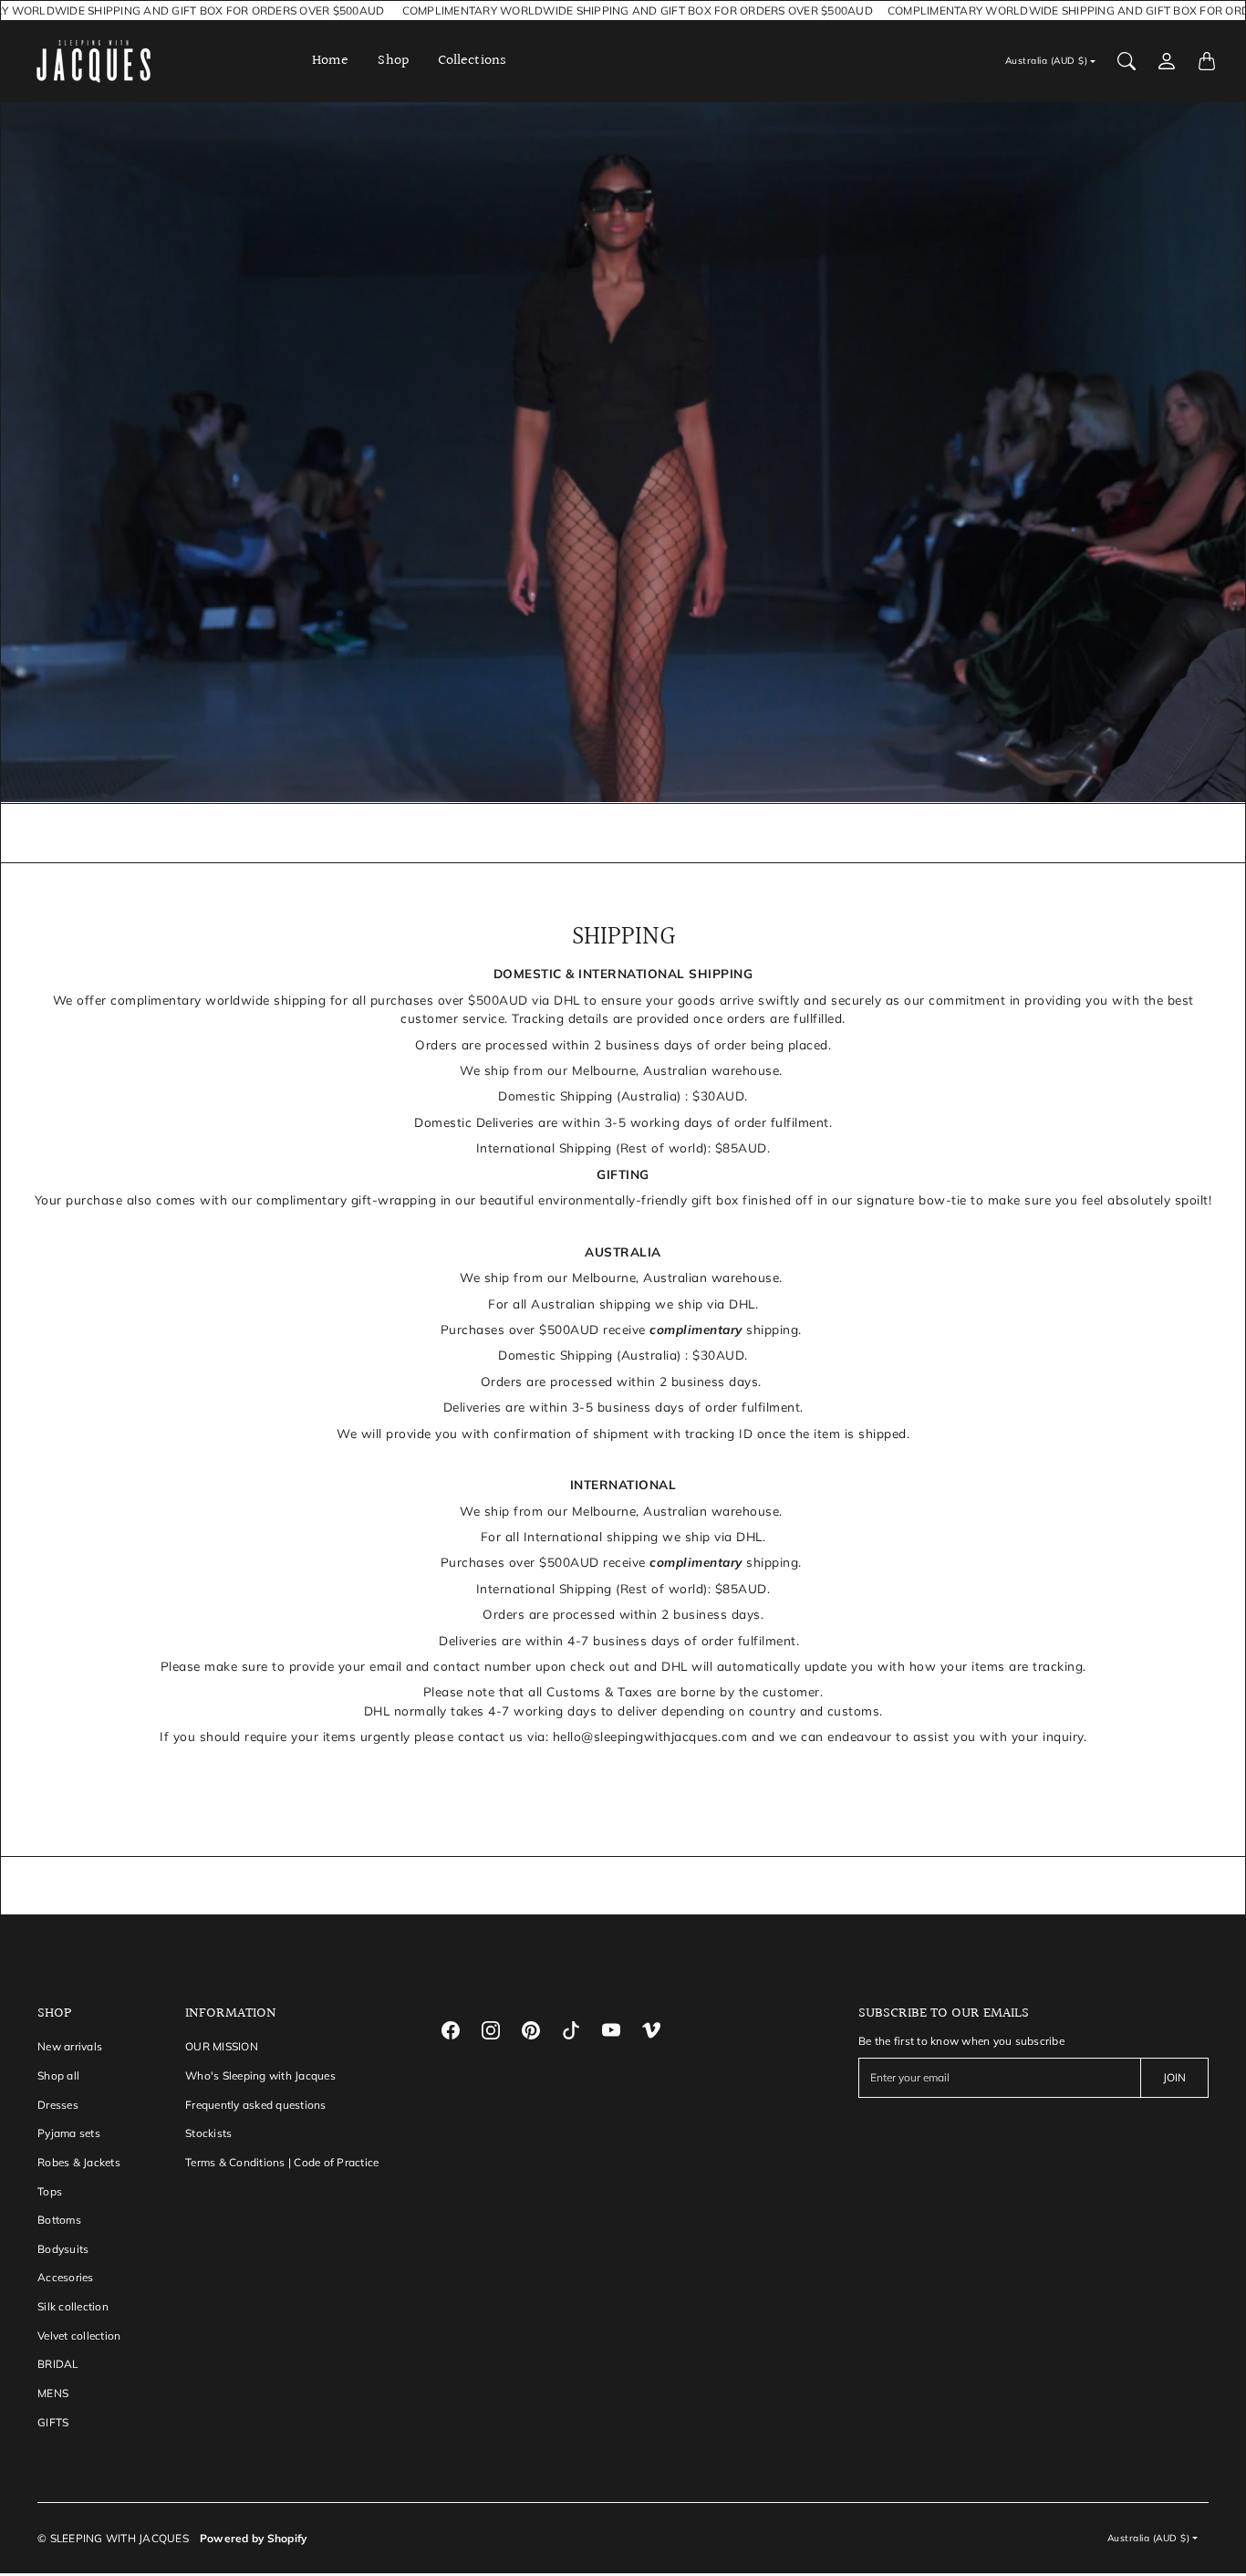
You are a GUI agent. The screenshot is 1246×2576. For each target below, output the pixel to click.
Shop (393, 61)
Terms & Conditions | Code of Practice (282, 2162)
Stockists (208, 2133)
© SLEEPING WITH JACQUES (113, 2538)
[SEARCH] (1127, 61)
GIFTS (53, 2422)
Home (330, 61)
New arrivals (70, 2046)
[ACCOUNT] (1167, 61)
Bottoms (59, 2220)
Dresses (58, 2105)
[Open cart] (1207, 61)
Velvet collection (79, 2336)
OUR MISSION (222, 2046)
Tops (50, 2191)
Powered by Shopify (254, 2538)
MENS (53, 2393)
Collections (472, 61)
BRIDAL (58, 2364)
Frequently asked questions (256, 2105)
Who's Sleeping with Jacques (260, 2075)
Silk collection (73, 2306)
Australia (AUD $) (1047, 61)
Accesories (66, 2277)
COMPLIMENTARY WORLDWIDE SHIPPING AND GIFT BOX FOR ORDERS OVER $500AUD (627, 10)
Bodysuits (63, 2249)
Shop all (58, 2075)
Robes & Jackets (79, 2162)
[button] (451, 2030)
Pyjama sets (69, 2133)
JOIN (1174, 2077)
